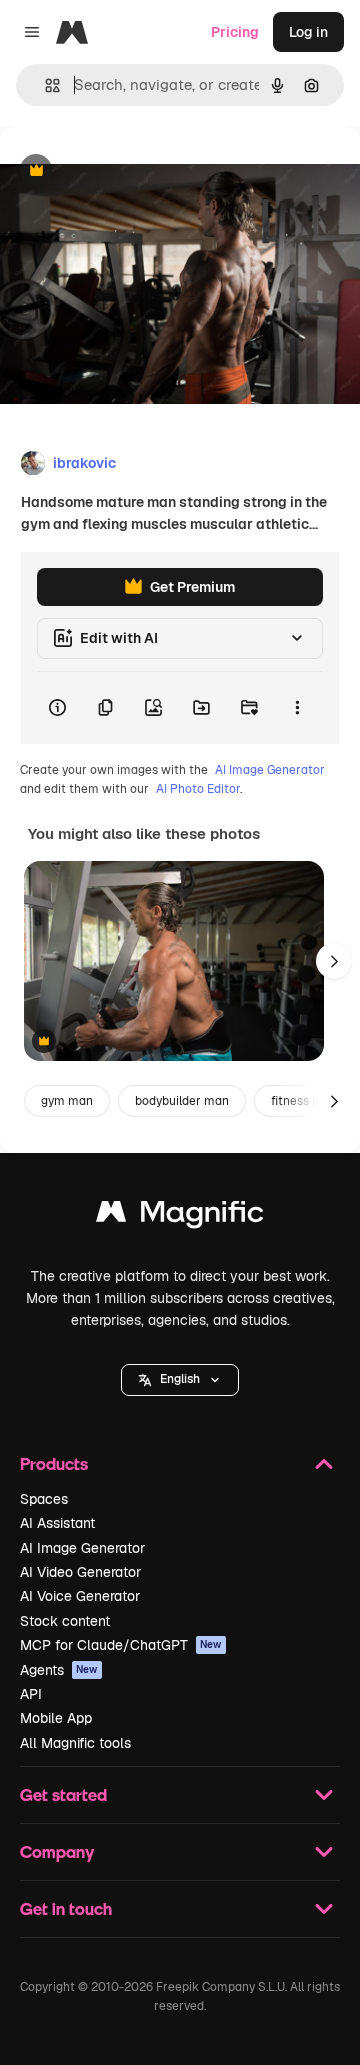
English (180, 1379)
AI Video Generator (80, 1572)
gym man (67, 1101)
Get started (63, 1794)
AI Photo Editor (198, 789)
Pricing (235, 32)
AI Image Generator (270, 770)
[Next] (334, 961)
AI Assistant (57, 1523)
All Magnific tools (75, 1743)
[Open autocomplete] (44, 85)
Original (128, 171)
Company (57, 1851)
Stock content (65, 1621)
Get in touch (66, 1908)
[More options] (297, 708)
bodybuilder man (182, 1101)
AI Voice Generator (80, 1596)
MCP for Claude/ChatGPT (121, 1645)
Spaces (44, 1499)
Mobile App (56, 1718)
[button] (180, 1380)
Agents (59, 1670)
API (31, 1694)
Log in (308, 32)
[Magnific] (180, 1216)
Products (54, 1463)
